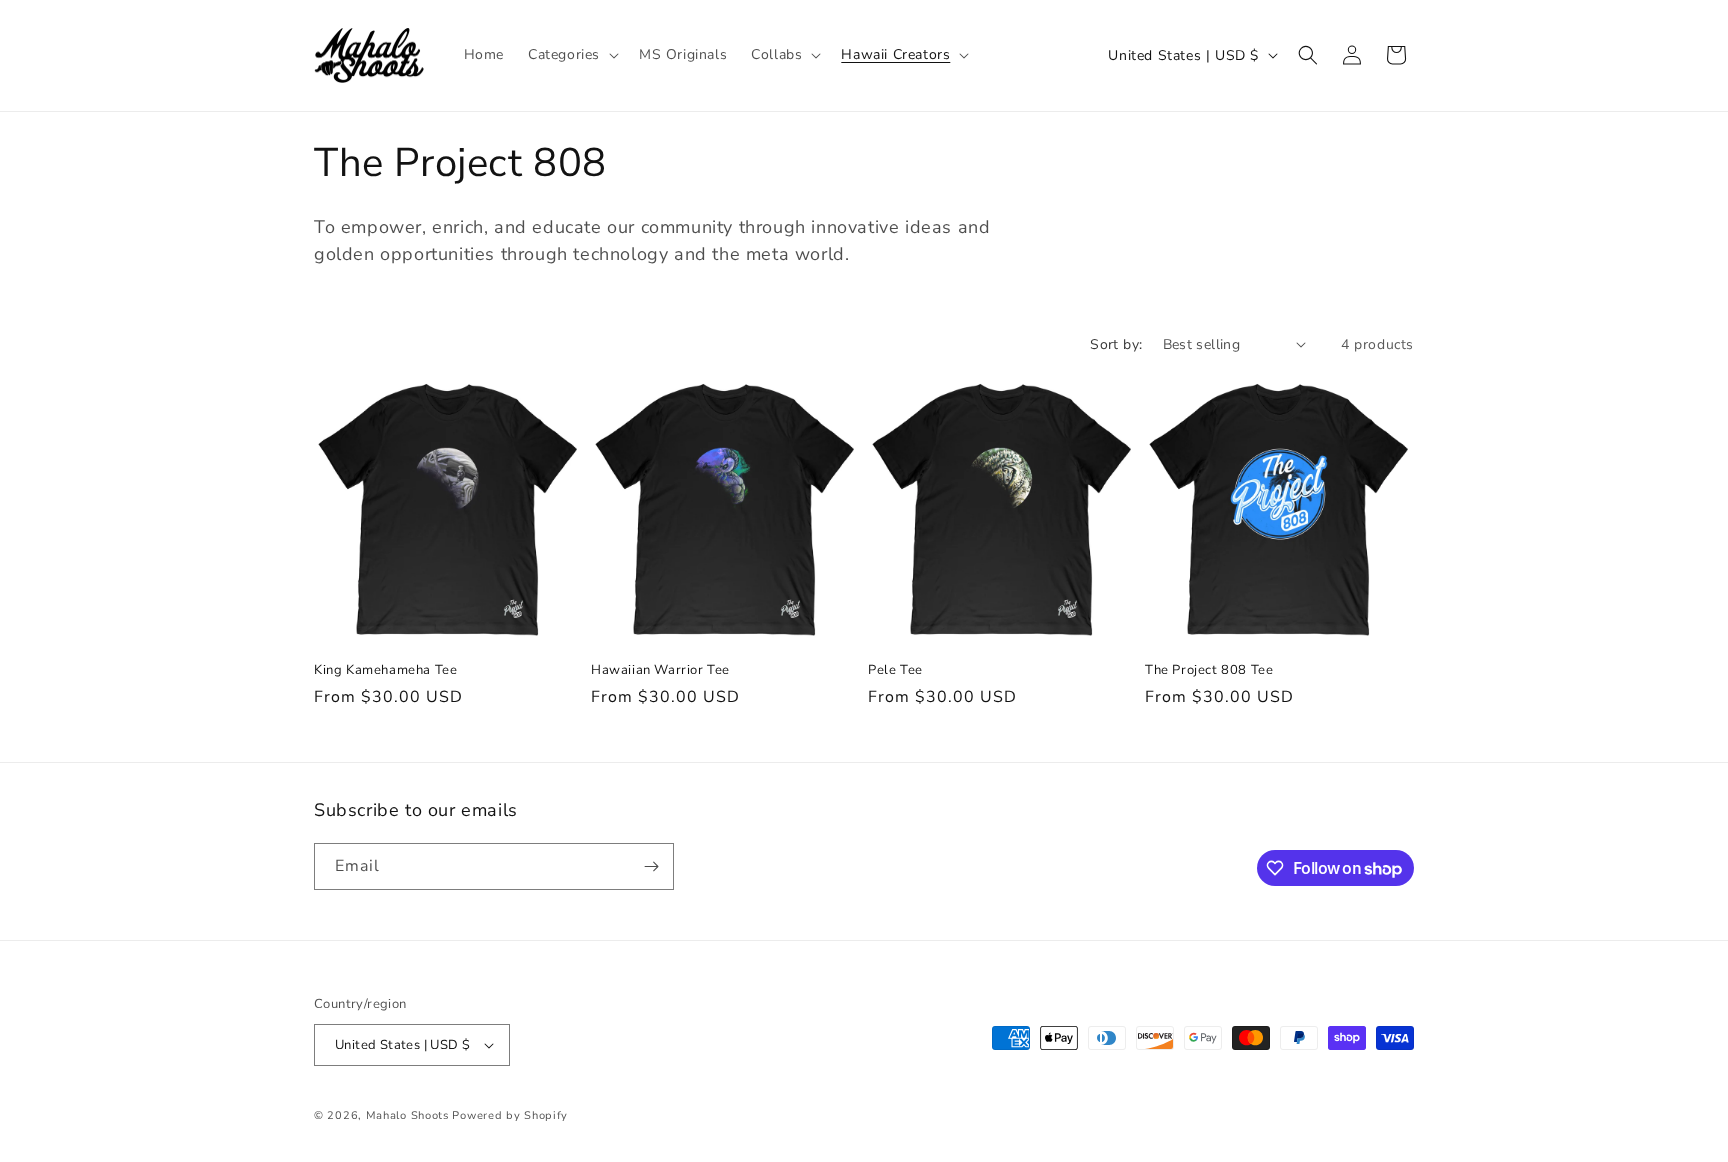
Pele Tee (895, 670)
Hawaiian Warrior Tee (660, 670)
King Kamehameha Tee (385, 670)
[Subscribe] (651, 866)
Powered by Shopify (510, 1115)
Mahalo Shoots (407, 1115)
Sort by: (1116, 344)
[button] (571, 55)
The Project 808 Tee (1209, 670)
